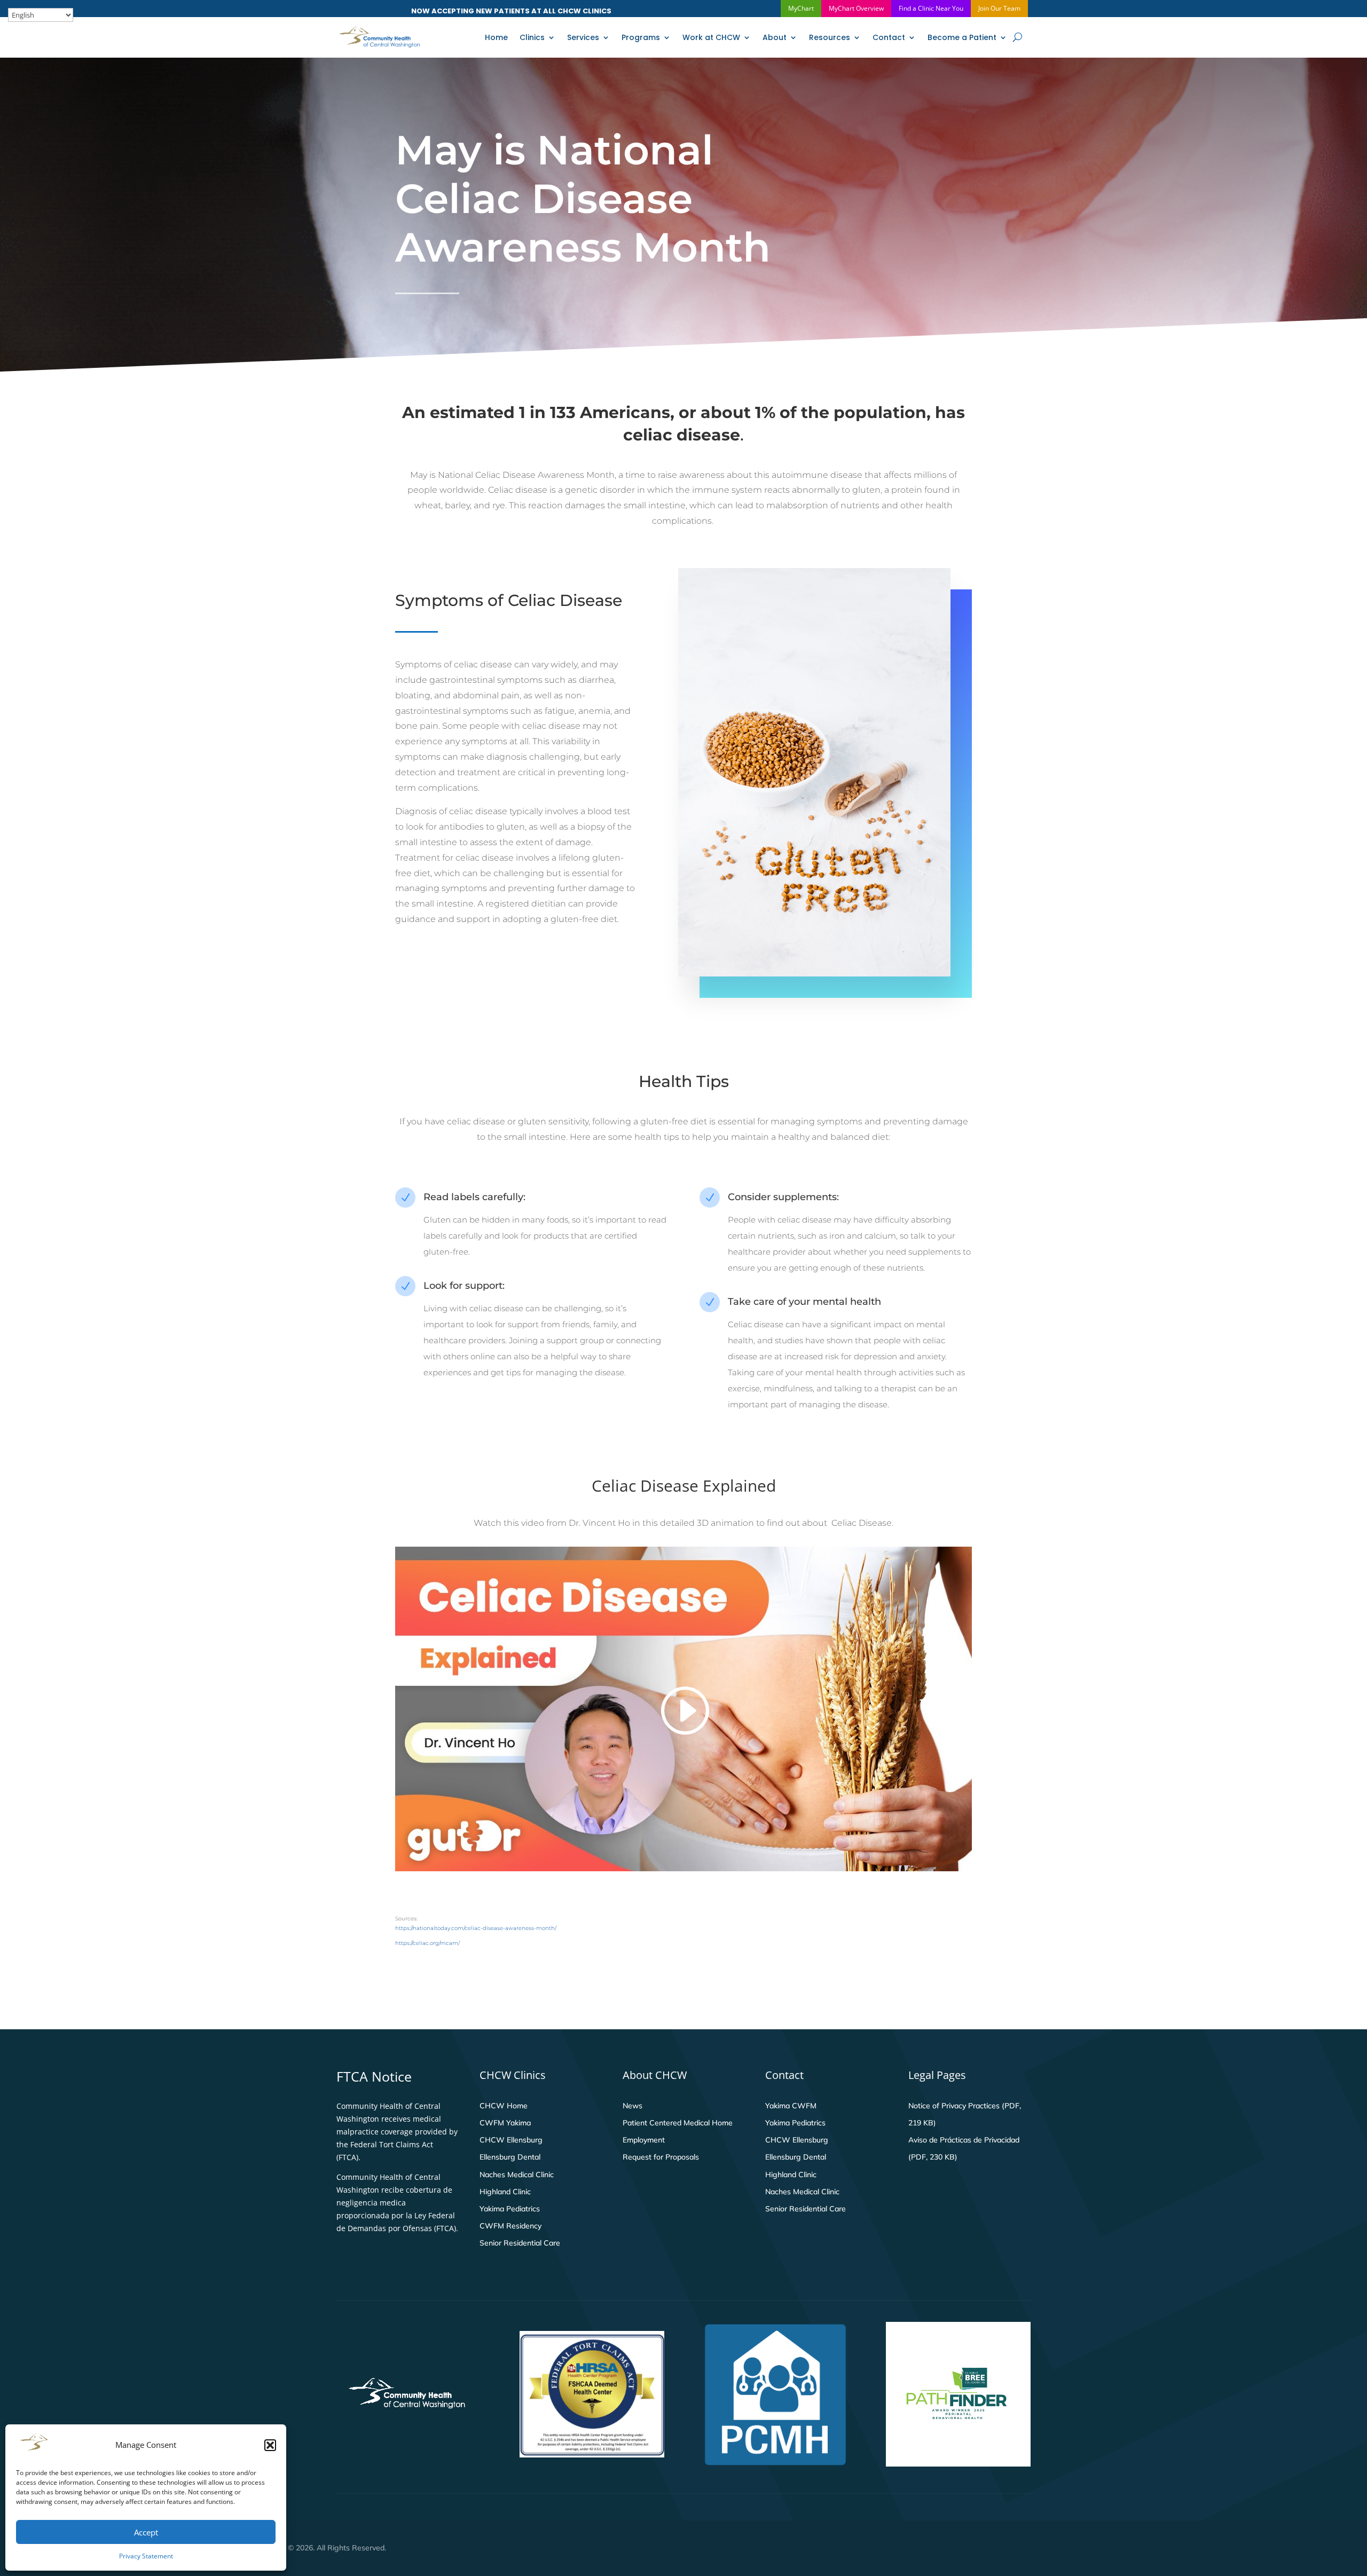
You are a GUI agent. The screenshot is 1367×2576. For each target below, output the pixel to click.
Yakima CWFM (791, 2106)
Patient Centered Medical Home (678, 2123)
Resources (830, 37)
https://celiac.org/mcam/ (427, 1943)
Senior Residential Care (520, 2243)
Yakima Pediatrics (510, 2209)
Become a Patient (962, 37)
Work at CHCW (711, 37)
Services (583, 37)
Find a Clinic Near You (931, 8)
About (775, 37)
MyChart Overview (856, 8)
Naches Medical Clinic (517, 2175)
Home (496, 37)
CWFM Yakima (505, 2123)
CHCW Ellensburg (511, 2140)
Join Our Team (999, 8)
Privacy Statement (146, 2556)
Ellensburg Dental (510, 2157)
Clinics (532, 37)
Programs (641, 37)
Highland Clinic (505, 2192)
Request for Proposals (661, 2157)
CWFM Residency (510, 2226)
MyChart (801, 8)
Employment (644, 2140)
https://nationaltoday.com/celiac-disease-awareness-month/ (476, 1928)
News (633, 2106)
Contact (889, 37)
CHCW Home (504, 2106)
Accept (146, 2532)
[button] (270, 2445)
